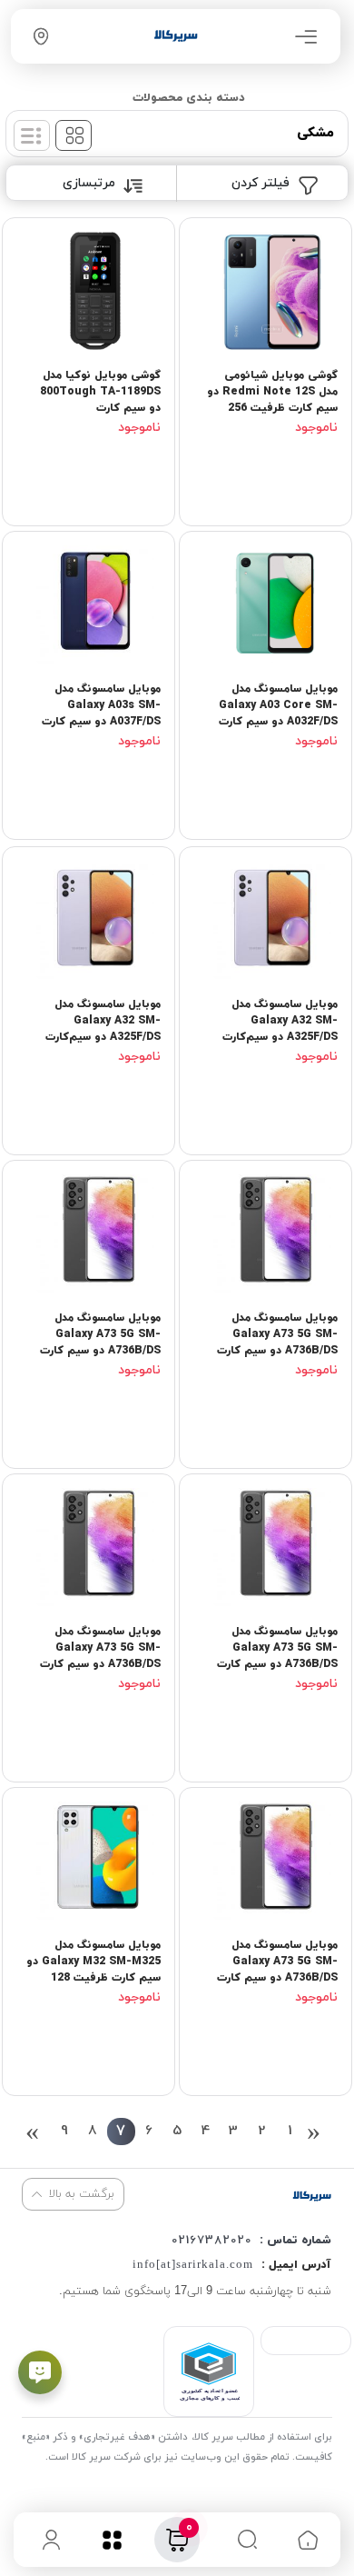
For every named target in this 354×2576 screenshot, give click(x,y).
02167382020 (211, 2241)
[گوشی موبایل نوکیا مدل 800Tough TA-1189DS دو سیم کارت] (88, 297)
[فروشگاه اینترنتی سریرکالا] (312, 2196)
